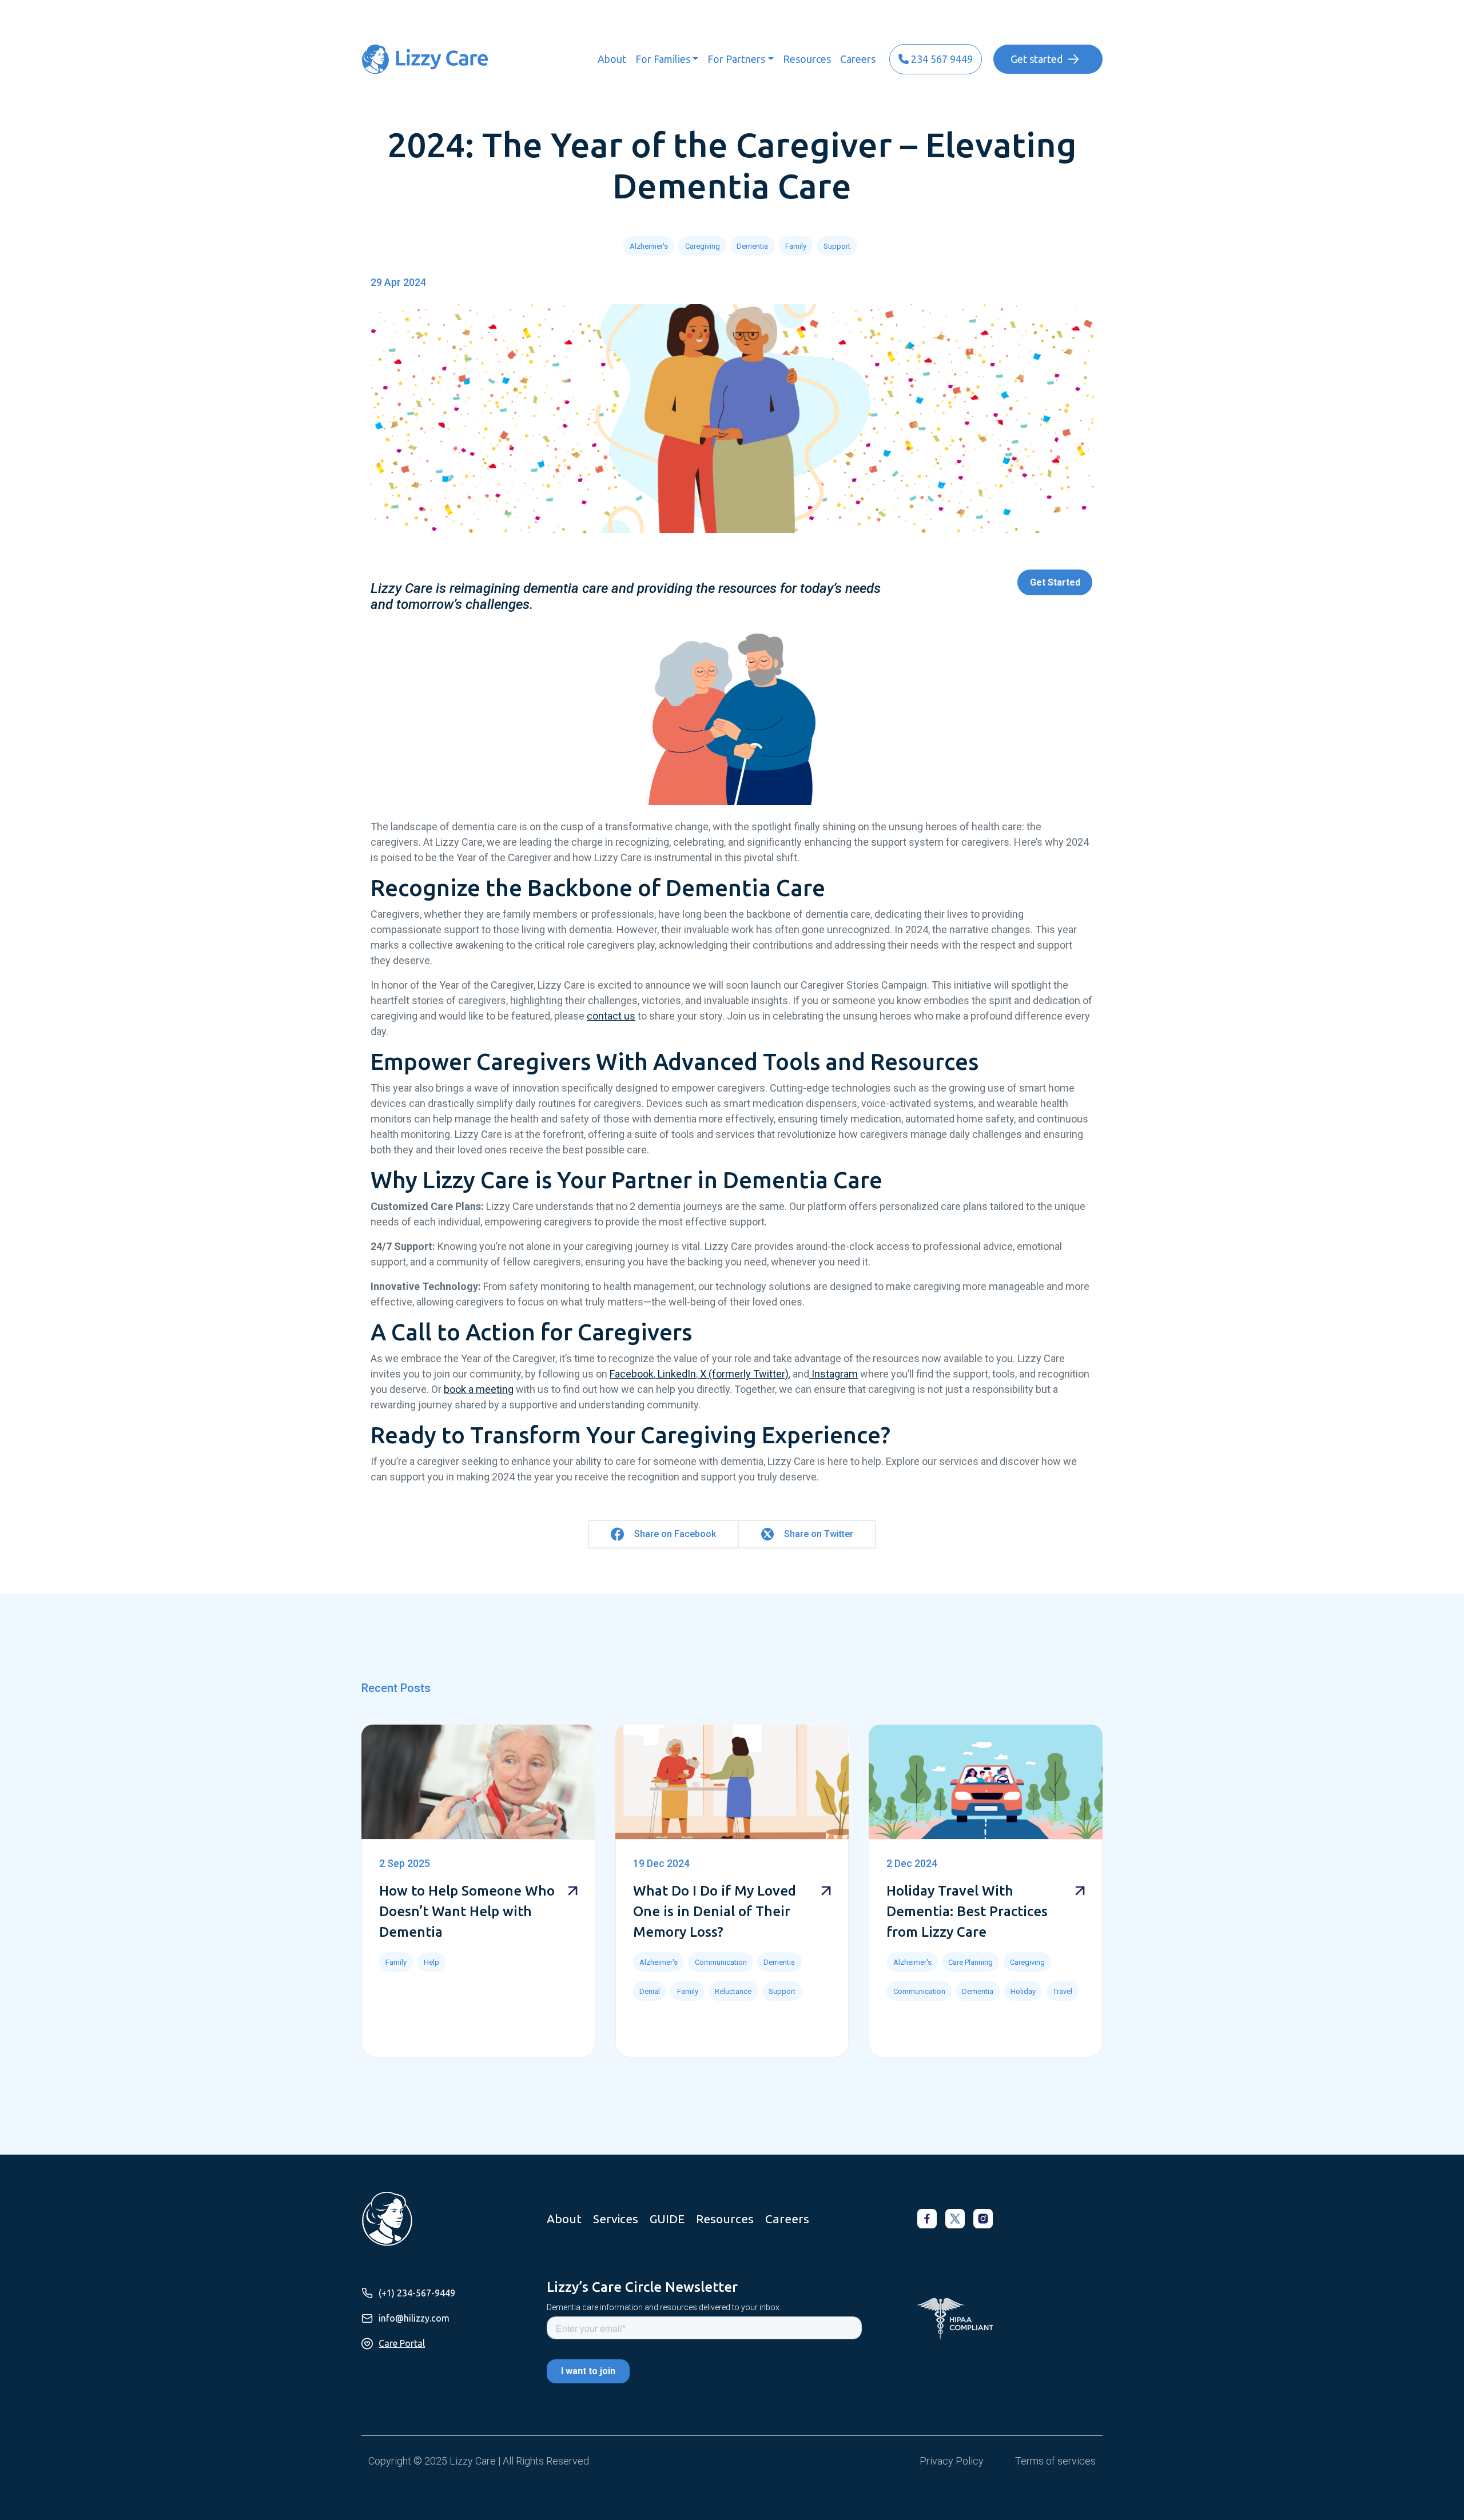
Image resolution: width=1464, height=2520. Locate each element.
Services (616, 2219)
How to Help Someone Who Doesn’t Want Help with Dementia (467, 1911)
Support (837, 246)
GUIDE (667, 2219)
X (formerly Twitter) (743, 1374)
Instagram (834, 1374)
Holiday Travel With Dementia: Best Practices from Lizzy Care (967, 1911)
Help (431, 1962)
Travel (1063, 1991)
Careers (858, 59)
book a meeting (479, 1389)
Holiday (1023, 1991)
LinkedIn (676, 1374)
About (612, 59)
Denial (650, 1991)
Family (796, 246)
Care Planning (970, 1962)
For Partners (736, 59)
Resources (807, 59)
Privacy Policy (952, 2461)
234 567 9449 (941, 59)
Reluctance (733, 1991)
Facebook (632, 1374)
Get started (1037, 59)
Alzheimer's (649, 246)
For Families (663, 59)
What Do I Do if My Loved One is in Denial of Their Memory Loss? (715, 1911)
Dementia (752, 246)
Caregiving (703, 246)
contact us (611, 1016)
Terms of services (1055, 2461)
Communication (721, 1962)
